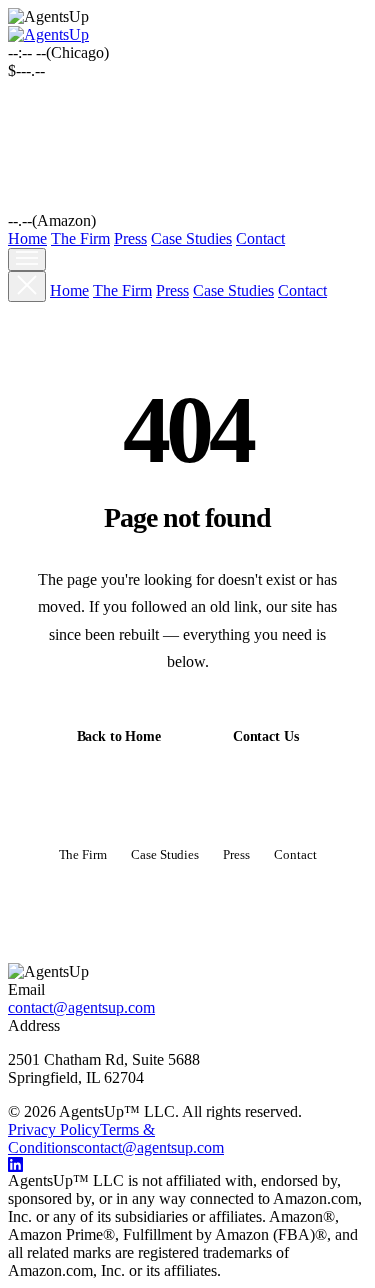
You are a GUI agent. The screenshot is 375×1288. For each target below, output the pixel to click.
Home (27, 238)
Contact (260, 238)
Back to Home (119, 736)
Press (130, 238)
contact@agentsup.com (81, 1007)
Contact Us (266, 736)
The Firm (80, 238)
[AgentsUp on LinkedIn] (187, 1164)
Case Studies (191, 238)
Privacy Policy (54, 1129)
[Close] (27, 286)
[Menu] (27, 259)
